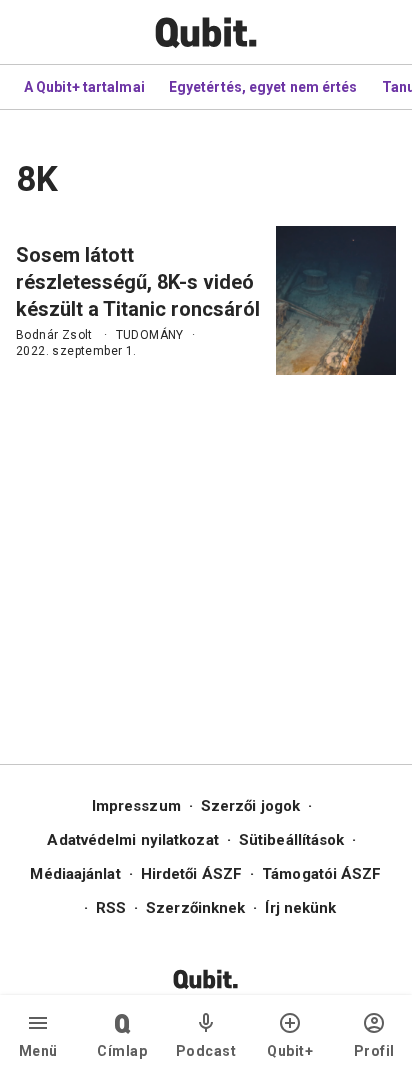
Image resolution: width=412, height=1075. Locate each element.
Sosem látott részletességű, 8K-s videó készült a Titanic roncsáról (138, 282)
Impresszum (136, 806)
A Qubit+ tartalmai (84, 87)
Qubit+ (290, 1051)
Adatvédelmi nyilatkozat (132, 840)
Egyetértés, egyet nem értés (263, 87)
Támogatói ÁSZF (321, 874)
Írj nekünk (300, 908)
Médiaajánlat (75, 874)
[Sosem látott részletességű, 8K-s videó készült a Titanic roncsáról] (336, 300)
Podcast (206, 1051)
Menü (38, 1051)
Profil (374, 1051)
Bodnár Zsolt (54, 335)
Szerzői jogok (250, 806)
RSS (111, 908)
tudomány (150, 335)
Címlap (122, 1051)
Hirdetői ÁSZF (191, 874)
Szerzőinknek (195, 908)
